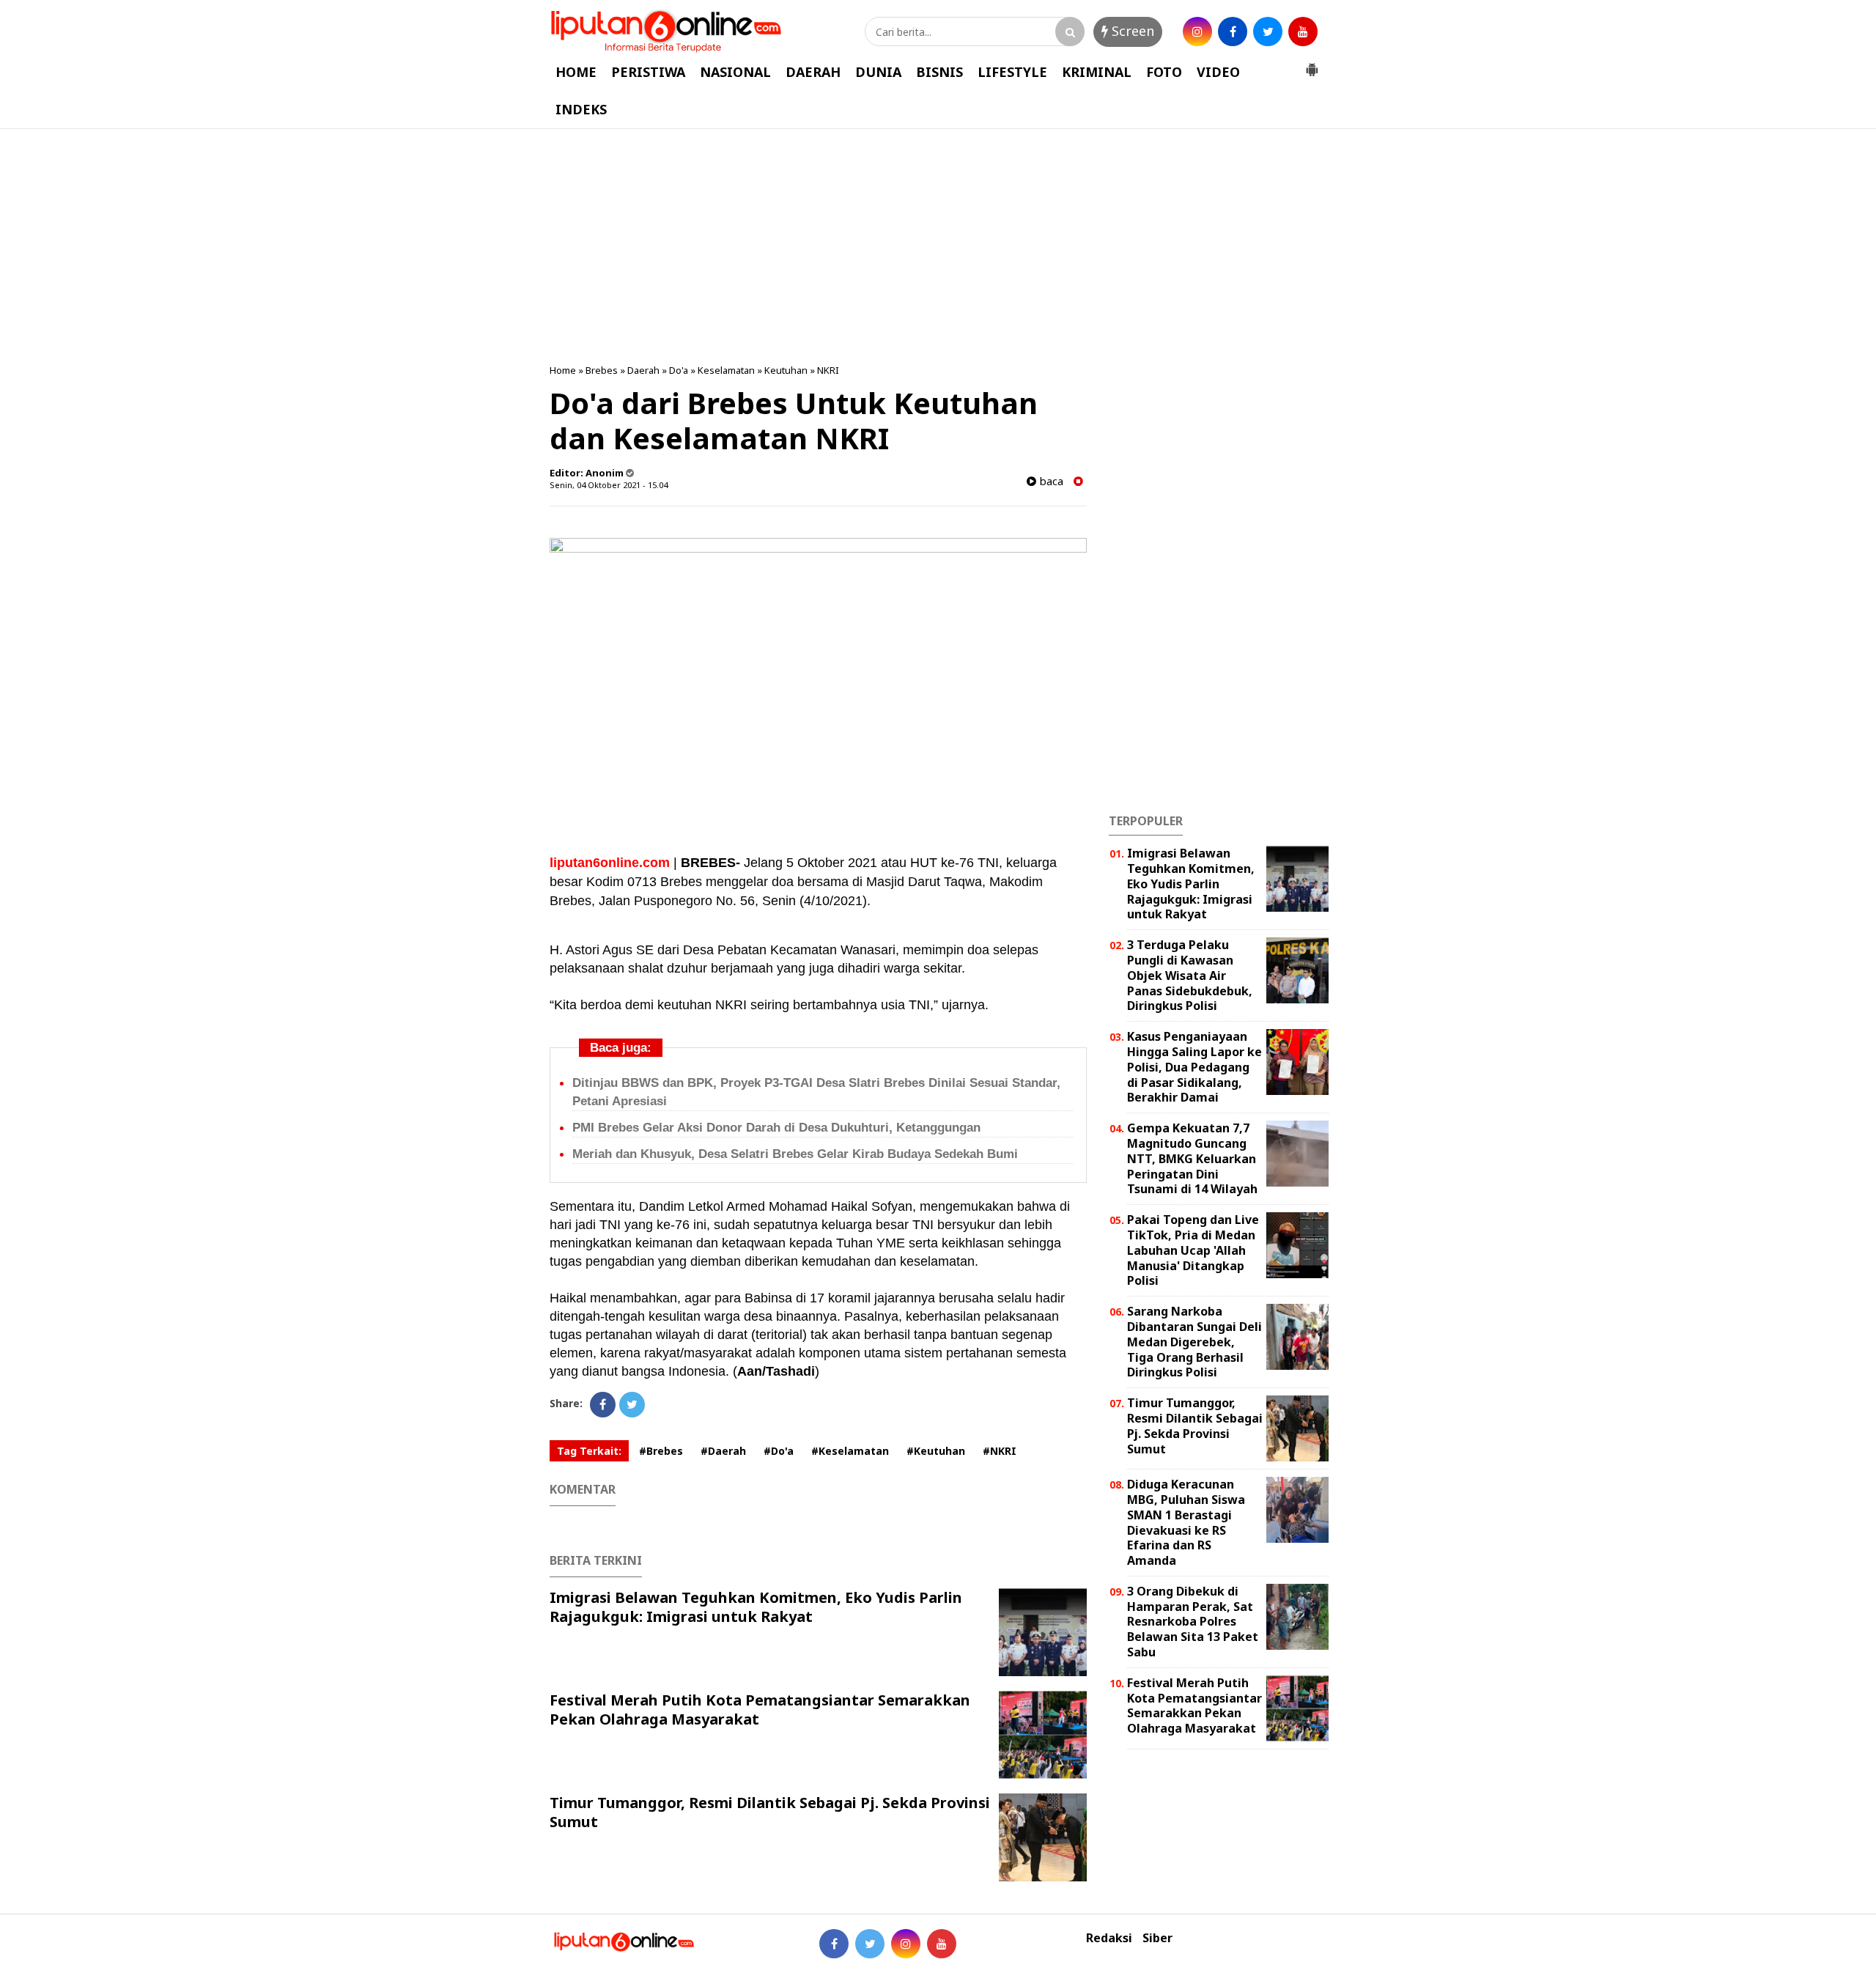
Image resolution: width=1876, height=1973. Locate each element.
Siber (1157, 1938)
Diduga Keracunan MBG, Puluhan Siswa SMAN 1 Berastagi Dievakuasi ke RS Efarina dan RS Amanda (1186, 1522)
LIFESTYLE (1012, 72)
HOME (576, 72)
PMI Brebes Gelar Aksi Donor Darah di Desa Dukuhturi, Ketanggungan (776, 1128)
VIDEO (1218, 72)
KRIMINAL (1097, 72)
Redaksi (1109, 1938)
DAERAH (813, 72)
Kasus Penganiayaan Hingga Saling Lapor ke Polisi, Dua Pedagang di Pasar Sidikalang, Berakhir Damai (1194, 1067)
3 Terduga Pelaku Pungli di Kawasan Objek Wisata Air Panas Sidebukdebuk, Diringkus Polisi (1190, 975)
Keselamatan (726, 370)
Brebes (602, 370)
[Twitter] (632, 1405)
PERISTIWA (648, 72)
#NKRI (1000, 1451)
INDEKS (581, 109)
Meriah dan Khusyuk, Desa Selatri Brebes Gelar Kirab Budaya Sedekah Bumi (795, 1154)
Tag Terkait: (589, 1451)
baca (1050, 481)
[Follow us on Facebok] (834, 1944)
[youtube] (1303, 32)
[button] (1312, 64)
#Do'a (779, 1451)
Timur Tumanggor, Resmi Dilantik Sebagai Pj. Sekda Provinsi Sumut (770, 1812)
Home (563, 370)
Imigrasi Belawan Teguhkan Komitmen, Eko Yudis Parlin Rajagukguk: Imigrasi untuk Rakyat (756, 1607)
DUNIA (878, 72)
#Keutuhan (936, 1451)
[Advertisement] (938, 246)
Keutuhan (786, 370)
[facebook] (1233, 32)
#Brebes (661, 1451)
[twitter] (1268, 32)
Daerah (643, 370)
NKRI (828, 370)
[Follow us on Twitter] (870, 1944)
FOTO (1164, 72)
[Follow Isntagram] (906, 1944)
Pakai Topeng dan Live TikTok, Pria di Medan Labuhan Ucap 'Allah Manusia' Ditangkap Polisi (1193, 1250)
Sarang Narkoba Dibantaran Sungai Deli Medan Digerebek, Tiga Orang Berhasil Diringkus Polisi (1194, 1342)
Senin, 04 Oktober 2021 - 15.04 (609, 485)
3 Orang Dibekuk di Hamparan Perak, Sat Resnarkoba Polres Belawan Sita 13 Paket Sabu (1193, 1622)
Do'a (679, 370)
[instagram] (1197, 32)
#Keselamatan (850, 1451)
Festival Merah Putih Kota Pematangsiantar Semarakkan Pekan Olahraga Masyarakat (760, 1710)
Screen (1131, 31)
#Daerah (723, 1451)
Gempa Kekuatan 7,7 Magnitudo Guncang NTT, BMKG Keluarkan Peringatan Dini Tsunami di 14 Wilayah (1192, 1158)
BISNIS (939, 72)
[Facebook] (603, 1405)
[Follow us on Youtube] (942, 1944)
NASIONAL (735, 72)
